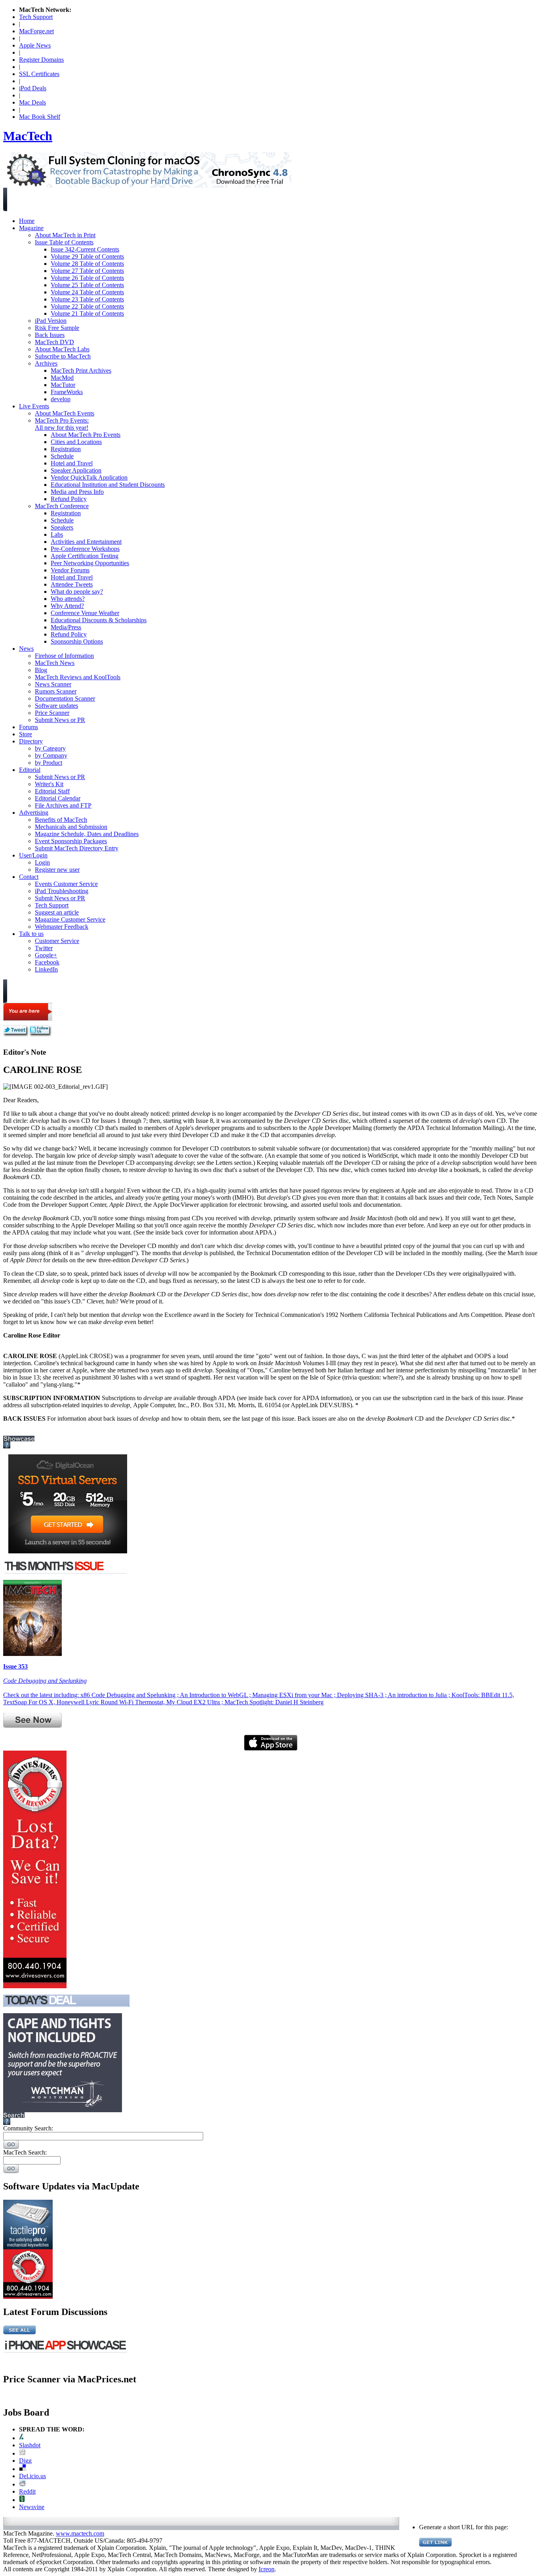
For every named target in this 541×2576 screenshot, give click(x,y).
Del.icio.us (32, 2476)
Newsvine (32, 2507)
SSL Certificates (39, 74)
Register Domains (41, 60)
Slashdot (30, 2445)
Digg (25, 2461)
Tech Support (36, 17)
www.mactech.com (80, 2533)
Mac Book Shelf (40, 117)
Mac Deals (32, 102)
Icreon (267, 2569)
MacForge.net (36, 31)
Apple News (35, 45)
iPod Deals (33, 88)
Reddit (27, 2491)
